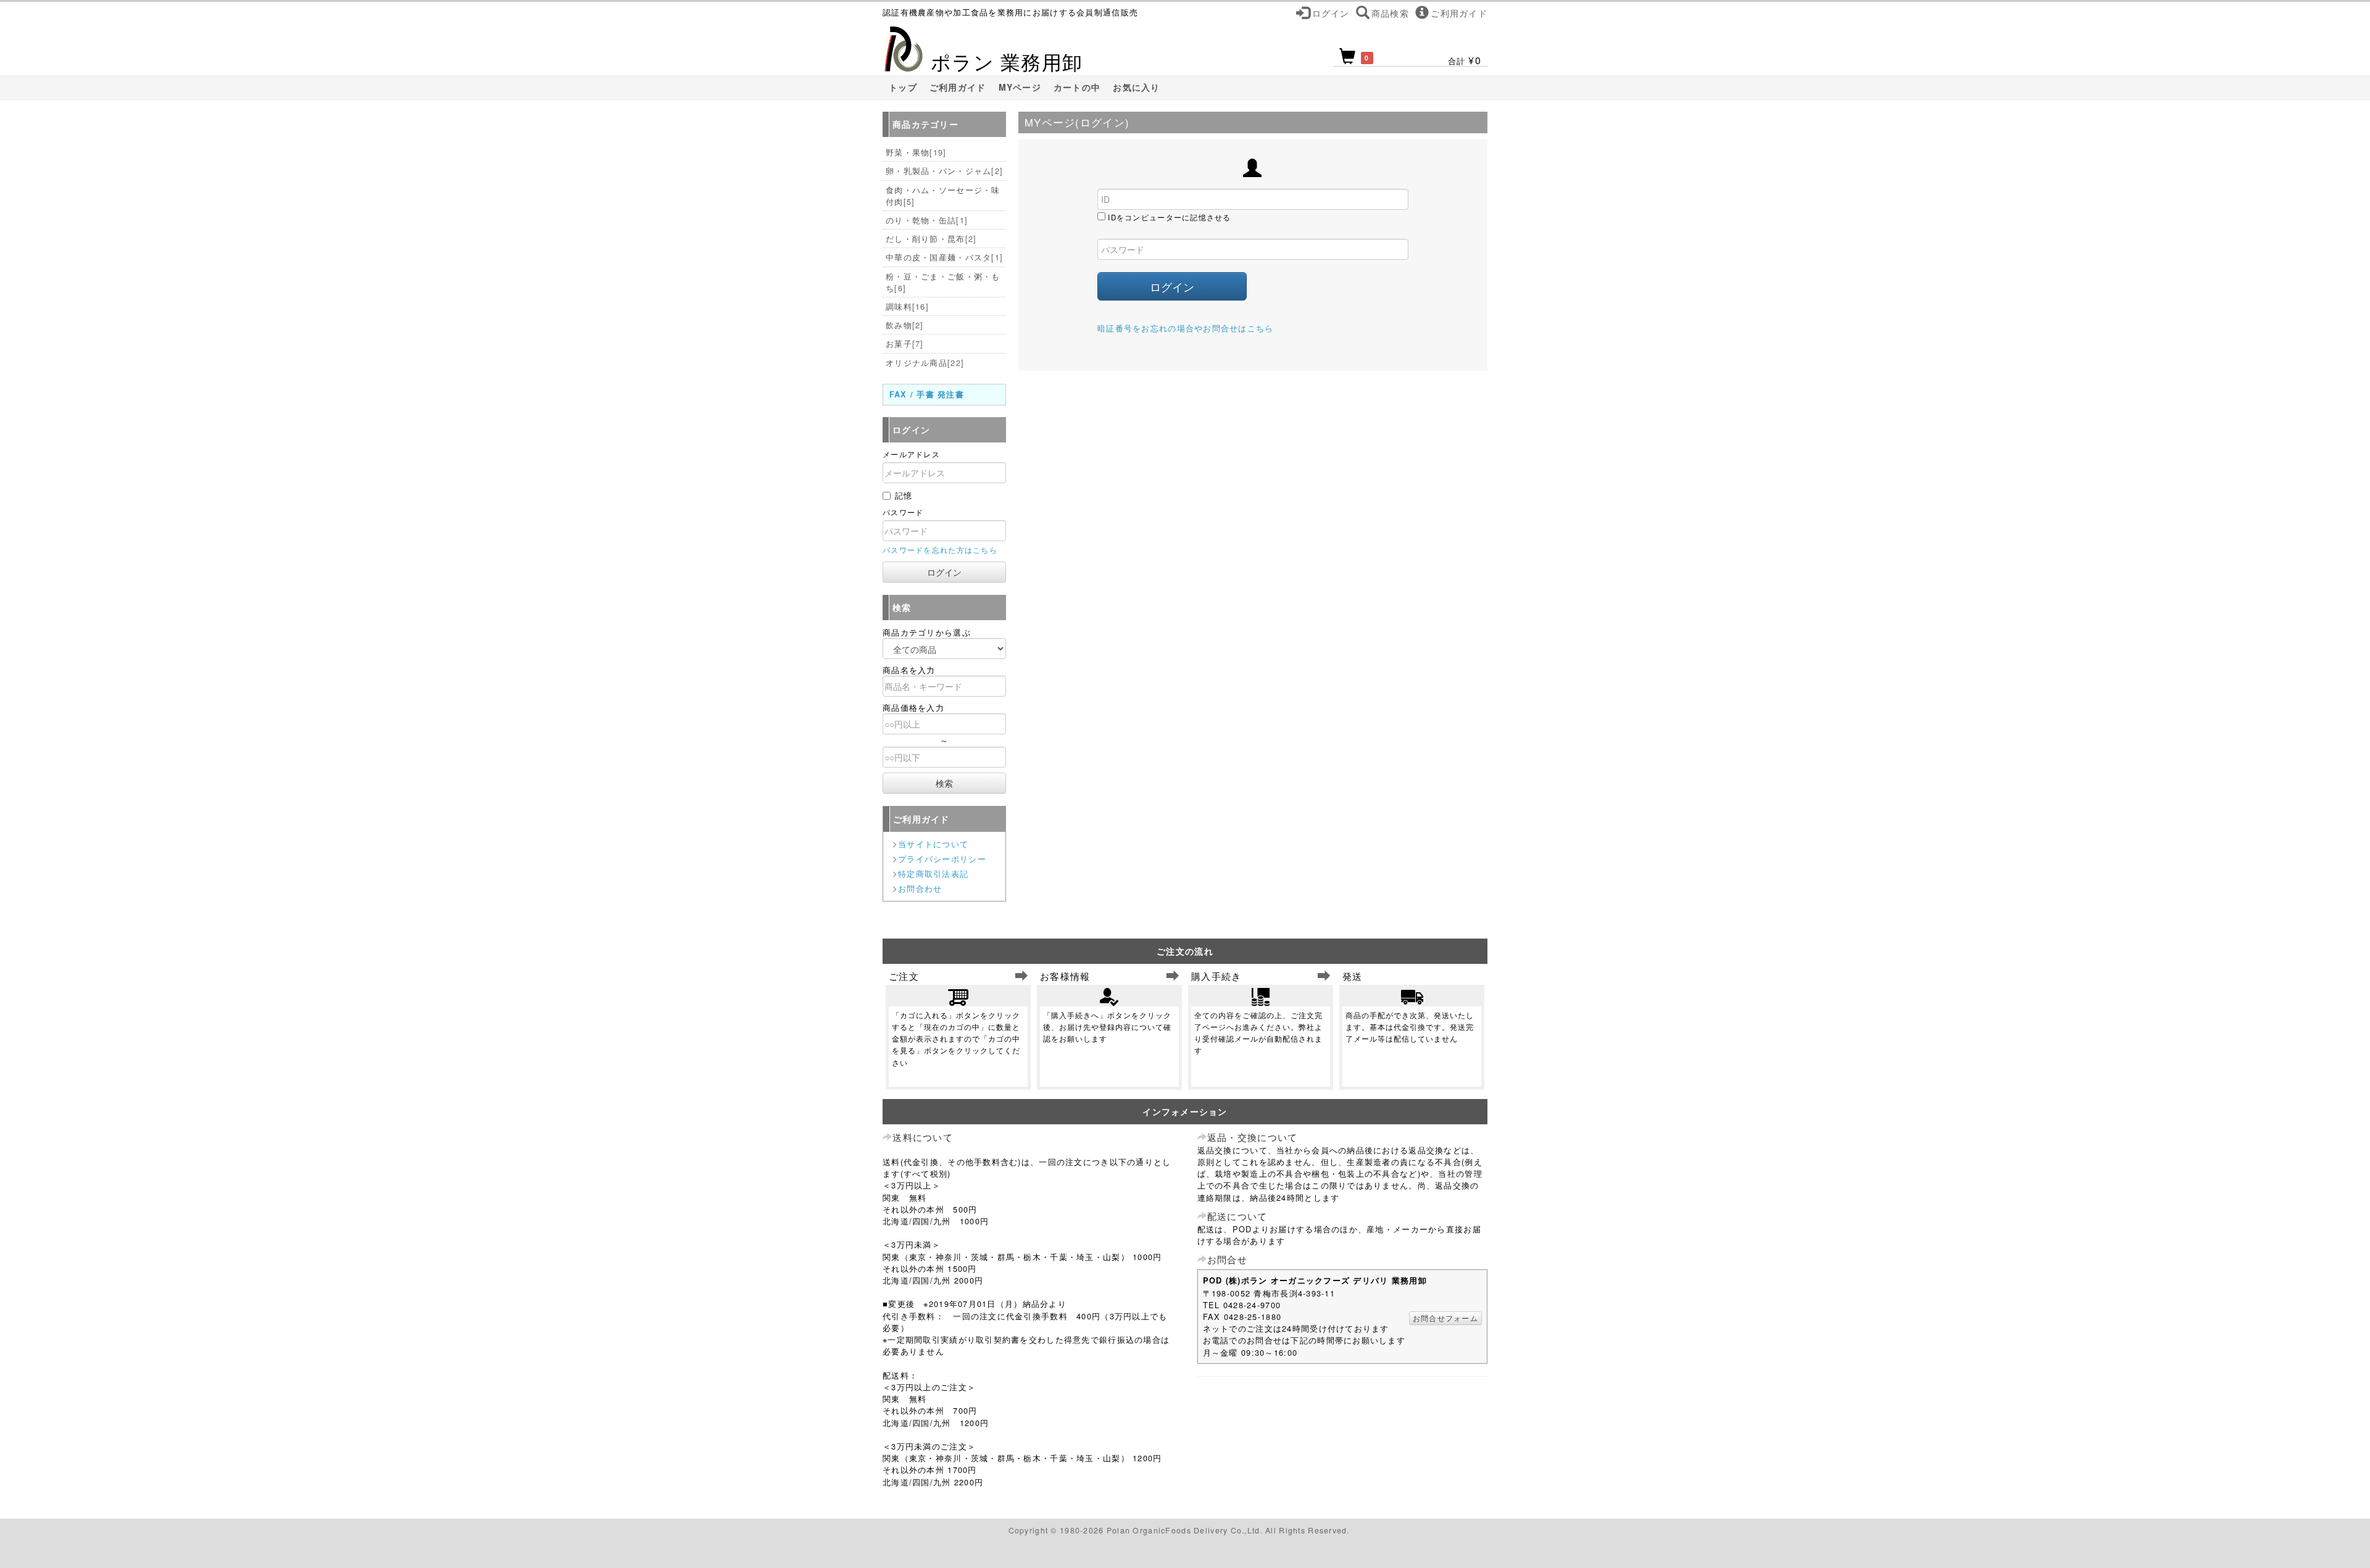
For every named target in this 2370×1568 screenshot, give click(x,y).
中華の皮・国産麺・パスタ (944, 257)
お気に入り (1136, 87)
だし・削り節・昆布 (931, 239)
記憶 (904, 495)
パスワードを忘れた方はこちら (940, 550)
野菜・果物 (916, 152)
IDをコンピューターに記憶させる (1169, 217)
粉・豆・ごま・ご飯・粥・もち (943, 282)
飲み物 (905, 325)
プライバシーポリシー (942, 859)
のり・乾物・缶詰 (927, 220)
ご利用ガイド (958, 87)
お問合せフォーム (1445, 1318)
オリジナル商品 (925, 363)
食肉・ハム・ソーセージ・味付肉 (943, 196)
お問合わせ (920, 888)
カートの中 (1077, 87)
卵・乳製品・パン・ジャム (944, 171)
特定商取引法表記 (933, 873)
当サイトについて (933, 844)
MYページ (1020, 87)
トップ (903, 87)
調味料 (907, 306)
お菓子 (905, 343)
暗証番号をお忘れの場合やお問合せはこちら (1186, 328)
